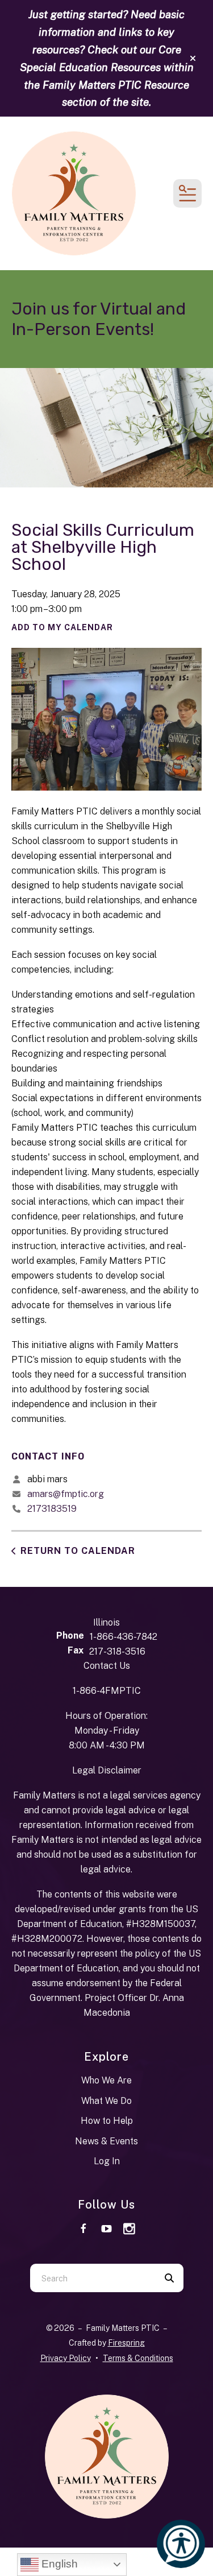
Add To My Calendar (62, 627)
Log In (107, 2161)
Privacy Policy (66, 2358)
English (58, 2564)
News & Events (106, 2141)
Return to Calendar (78, 1551)
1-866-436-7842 (124, 1637)
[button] (193, 59)
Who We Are (106, 2080)
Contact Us (107, 1666)
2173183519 (52, 1509)
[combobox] (93, 2278)
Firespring (126, 2343)
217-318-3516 (117, 1651)
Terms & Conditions (138, 2358)
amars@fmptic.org (66, 1494)
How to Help (107, 2121)
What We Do (106, 2101)
